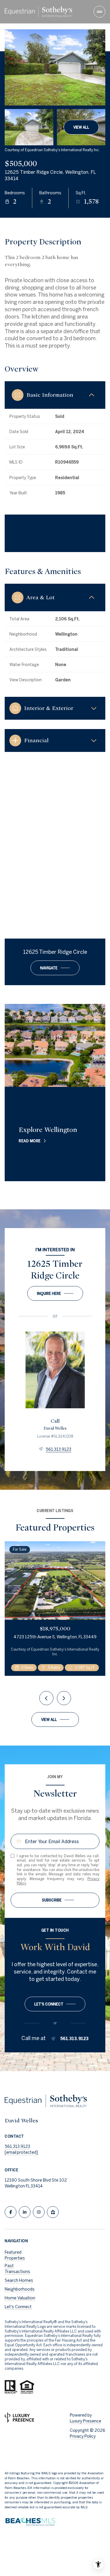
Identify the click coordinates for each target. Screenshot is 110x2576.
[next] (64, 1698)
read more (30, 1141)
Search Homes (19, 2280)
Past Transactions (17, 2269)
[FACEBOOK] (11, 2212)
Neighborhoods (20, 2289)
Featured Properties (15, 2255)
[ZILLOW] (53, 2212)
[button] (55, 2004)
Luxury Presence (86, 2421)
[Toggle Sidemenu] (99, 12)
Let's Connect (18, 2307)
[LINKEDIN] (25, 2212)
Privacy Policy (83, 2436)
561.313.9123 (59, 1449)
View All (81, 127)
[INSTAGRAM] (39, 2212)
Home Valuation (20, 2298)
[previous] (46, 1698)
